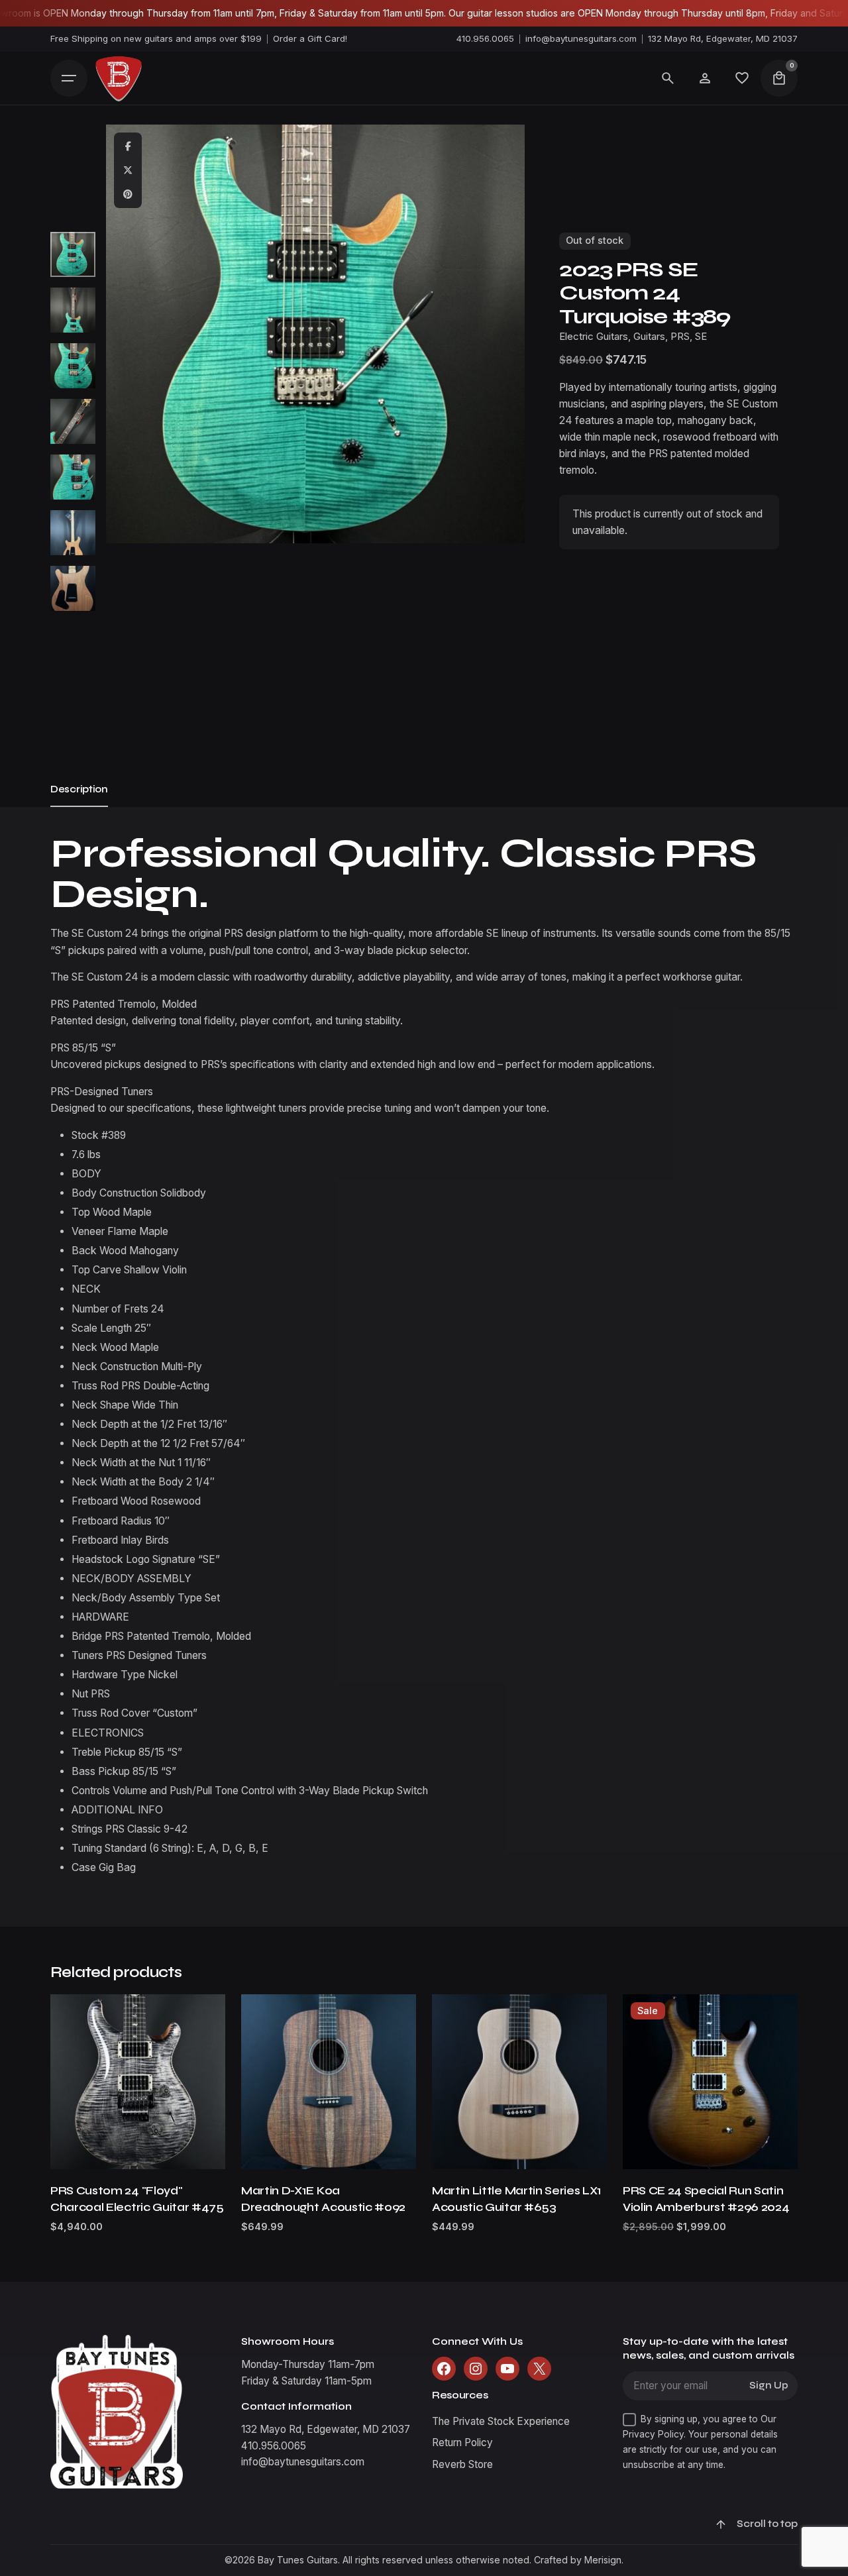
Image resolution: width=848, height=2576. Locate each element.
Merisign (603, 2560)
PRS (680, 337)
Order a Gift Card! (310, 38)
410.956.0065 (485, 38)
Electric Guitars (594, 337)
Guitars (649, 337)
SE (701, 337)
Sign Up (769, 2386)
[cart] (779, 78)
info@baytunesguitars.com (581, 38)
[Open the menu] (69, 78)
